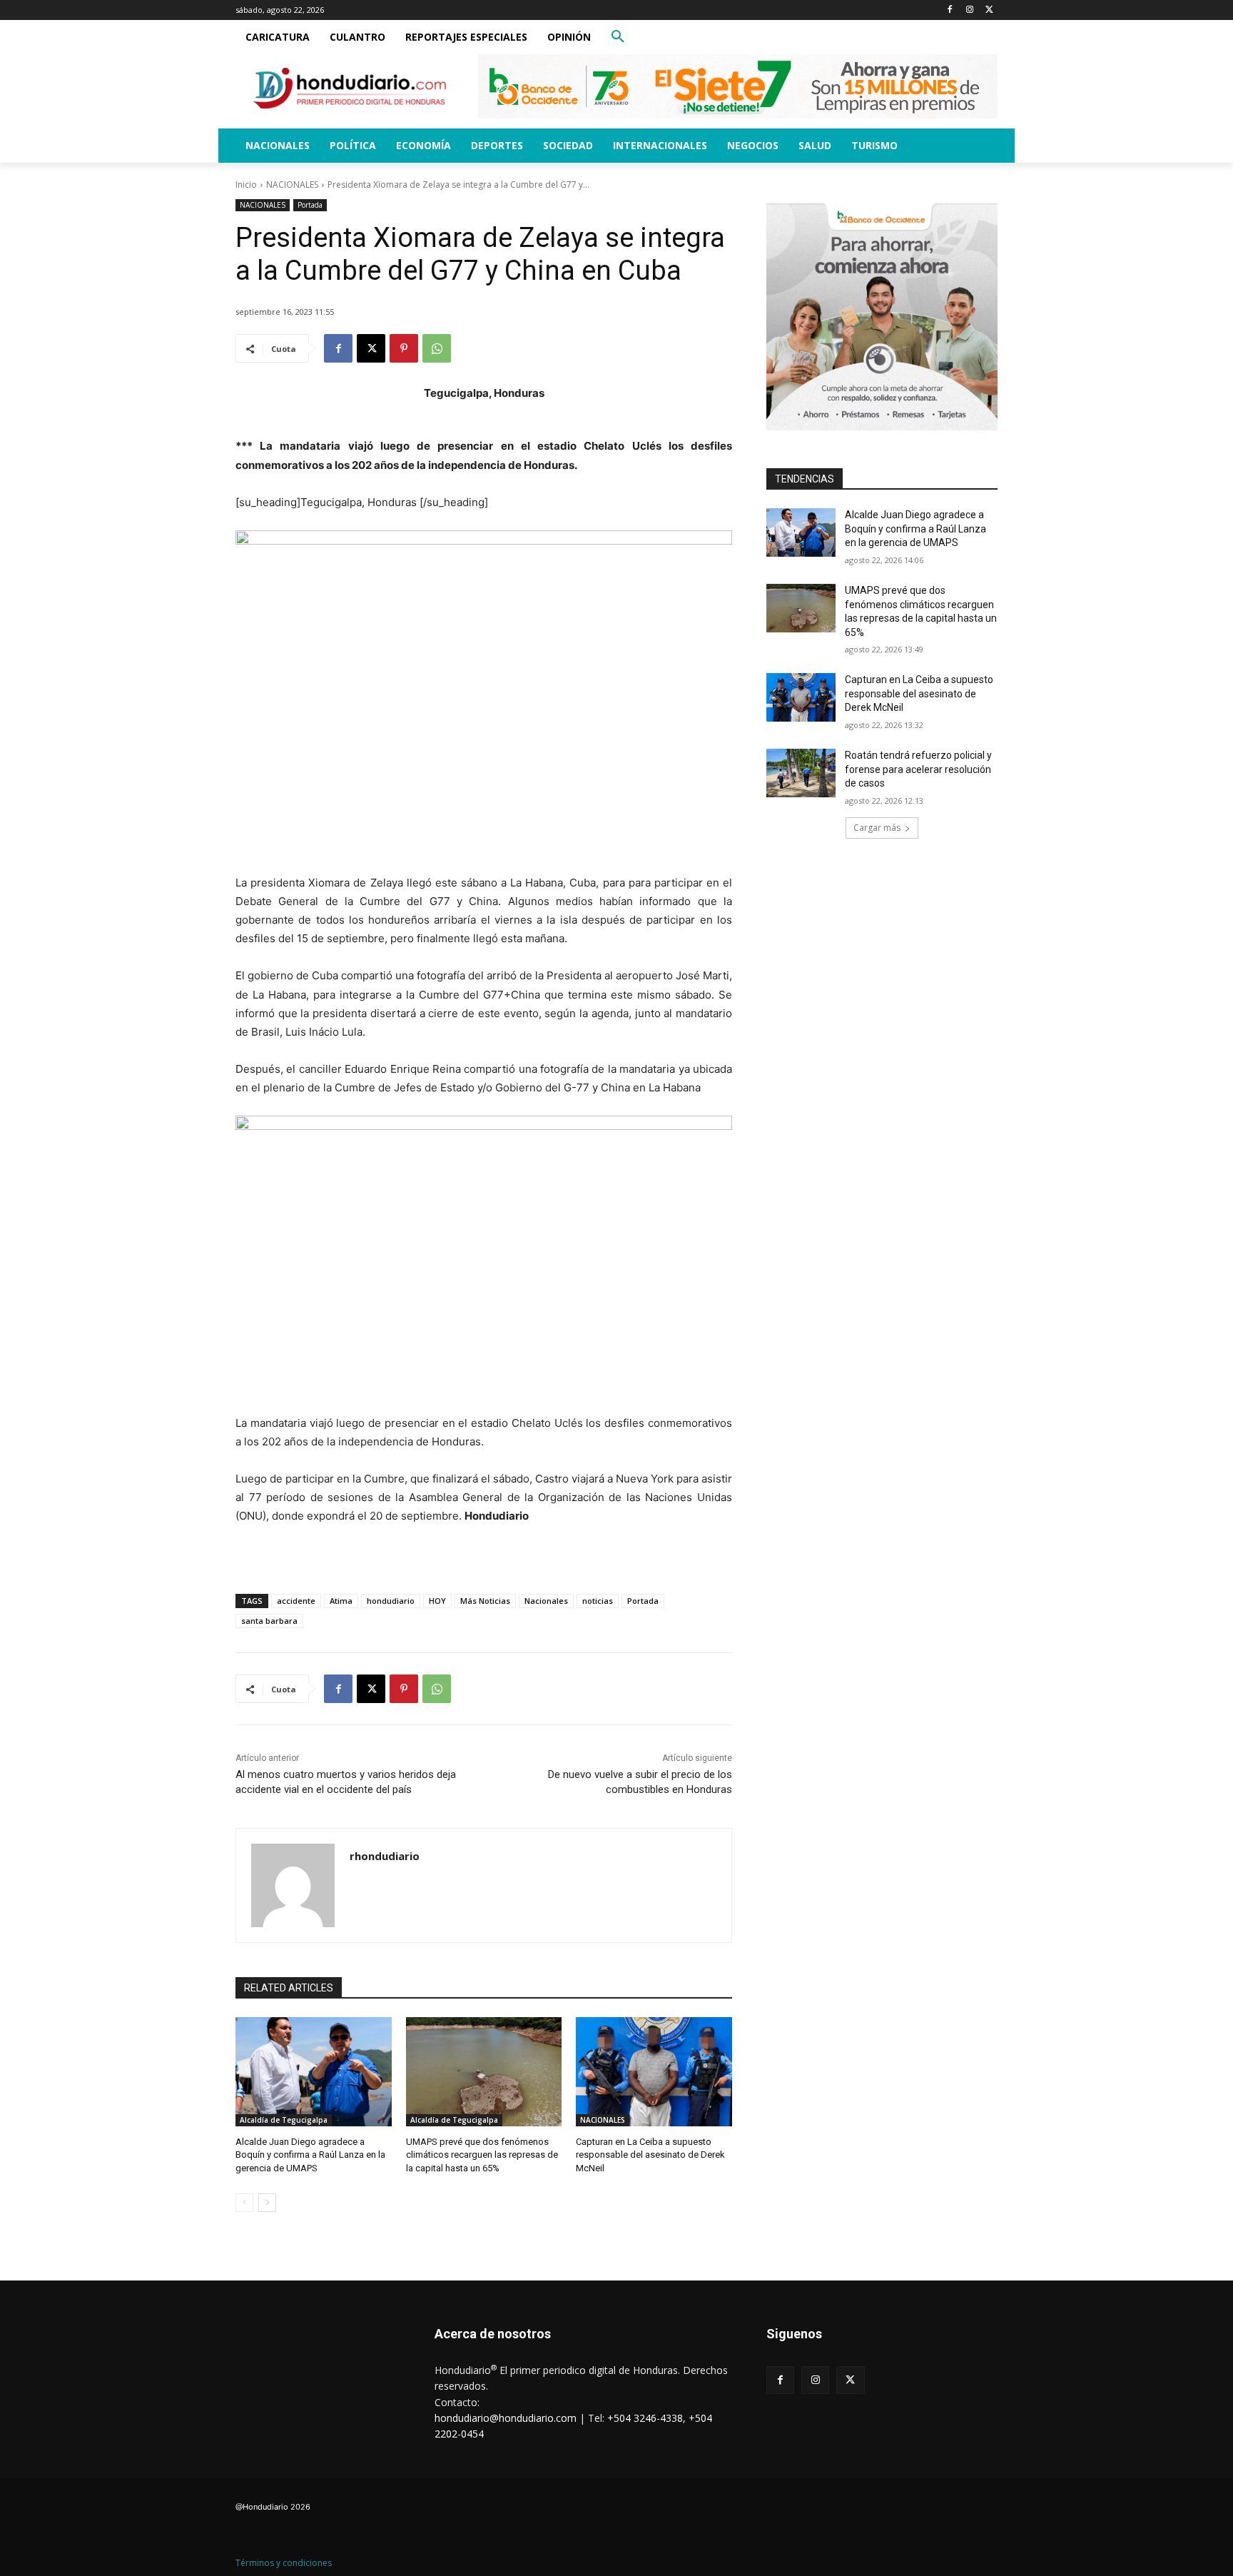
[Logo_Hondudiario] (350, 88)
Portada (310, 205)
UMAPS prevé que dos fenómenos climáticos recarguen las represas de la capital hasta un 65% (482, 2155)
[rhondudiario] (293, 1885)
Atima (341, 1601)
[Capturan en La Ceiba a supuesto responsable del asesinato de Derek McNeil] (654, 2072)
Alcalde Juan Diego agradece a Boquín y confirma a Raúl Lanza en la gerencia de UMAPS (310, 2155)
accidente (296, 1601)
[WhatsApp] (437, 348)
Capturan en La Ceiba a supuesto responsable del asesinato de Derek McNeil (650, 2155)
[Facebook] (950, 10)
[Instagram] (969, 10)
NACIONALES (292, 185)
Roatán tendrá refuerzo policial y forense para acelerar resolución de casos (918, 769)
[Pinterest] (404, 348)
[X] (989, 10)
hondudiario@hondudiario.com (506, 2418)
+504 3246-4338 (645, 2418)
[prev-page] (244, 2203)
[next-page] (267, 2203)
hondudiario (391, 1601)
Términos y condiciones (284, 2563)
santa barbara (269, 1621)
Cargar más (877, 828)
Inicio (246, 185)
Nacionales (546, 1601)
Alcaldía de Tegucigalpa (284, 2120)
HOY (437, 1601)
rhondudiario (385, 1856)
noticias (598, 1601)
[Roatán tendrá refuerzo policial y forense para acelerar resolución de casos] (801, 773)
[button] (618, 37)
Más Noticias (485, 1601)
